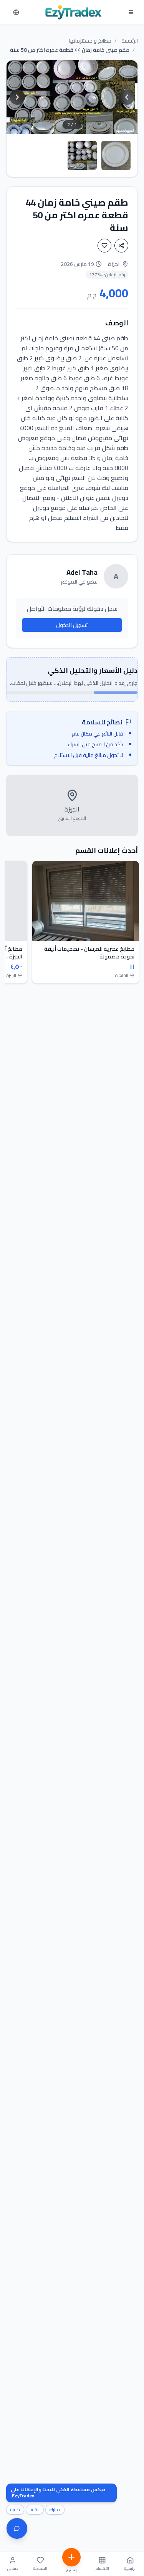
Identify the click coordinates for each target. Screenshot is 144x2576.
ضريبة (15, 2510)
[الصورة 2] (116, 155)
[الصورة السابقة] (127, 97)
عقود (35, 2510)
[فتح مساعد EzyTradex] (17, 2528)
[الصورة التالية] (17, 97)
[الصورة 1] (82, 155)
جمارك (55, 2510)
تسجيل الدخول (72, 625)
